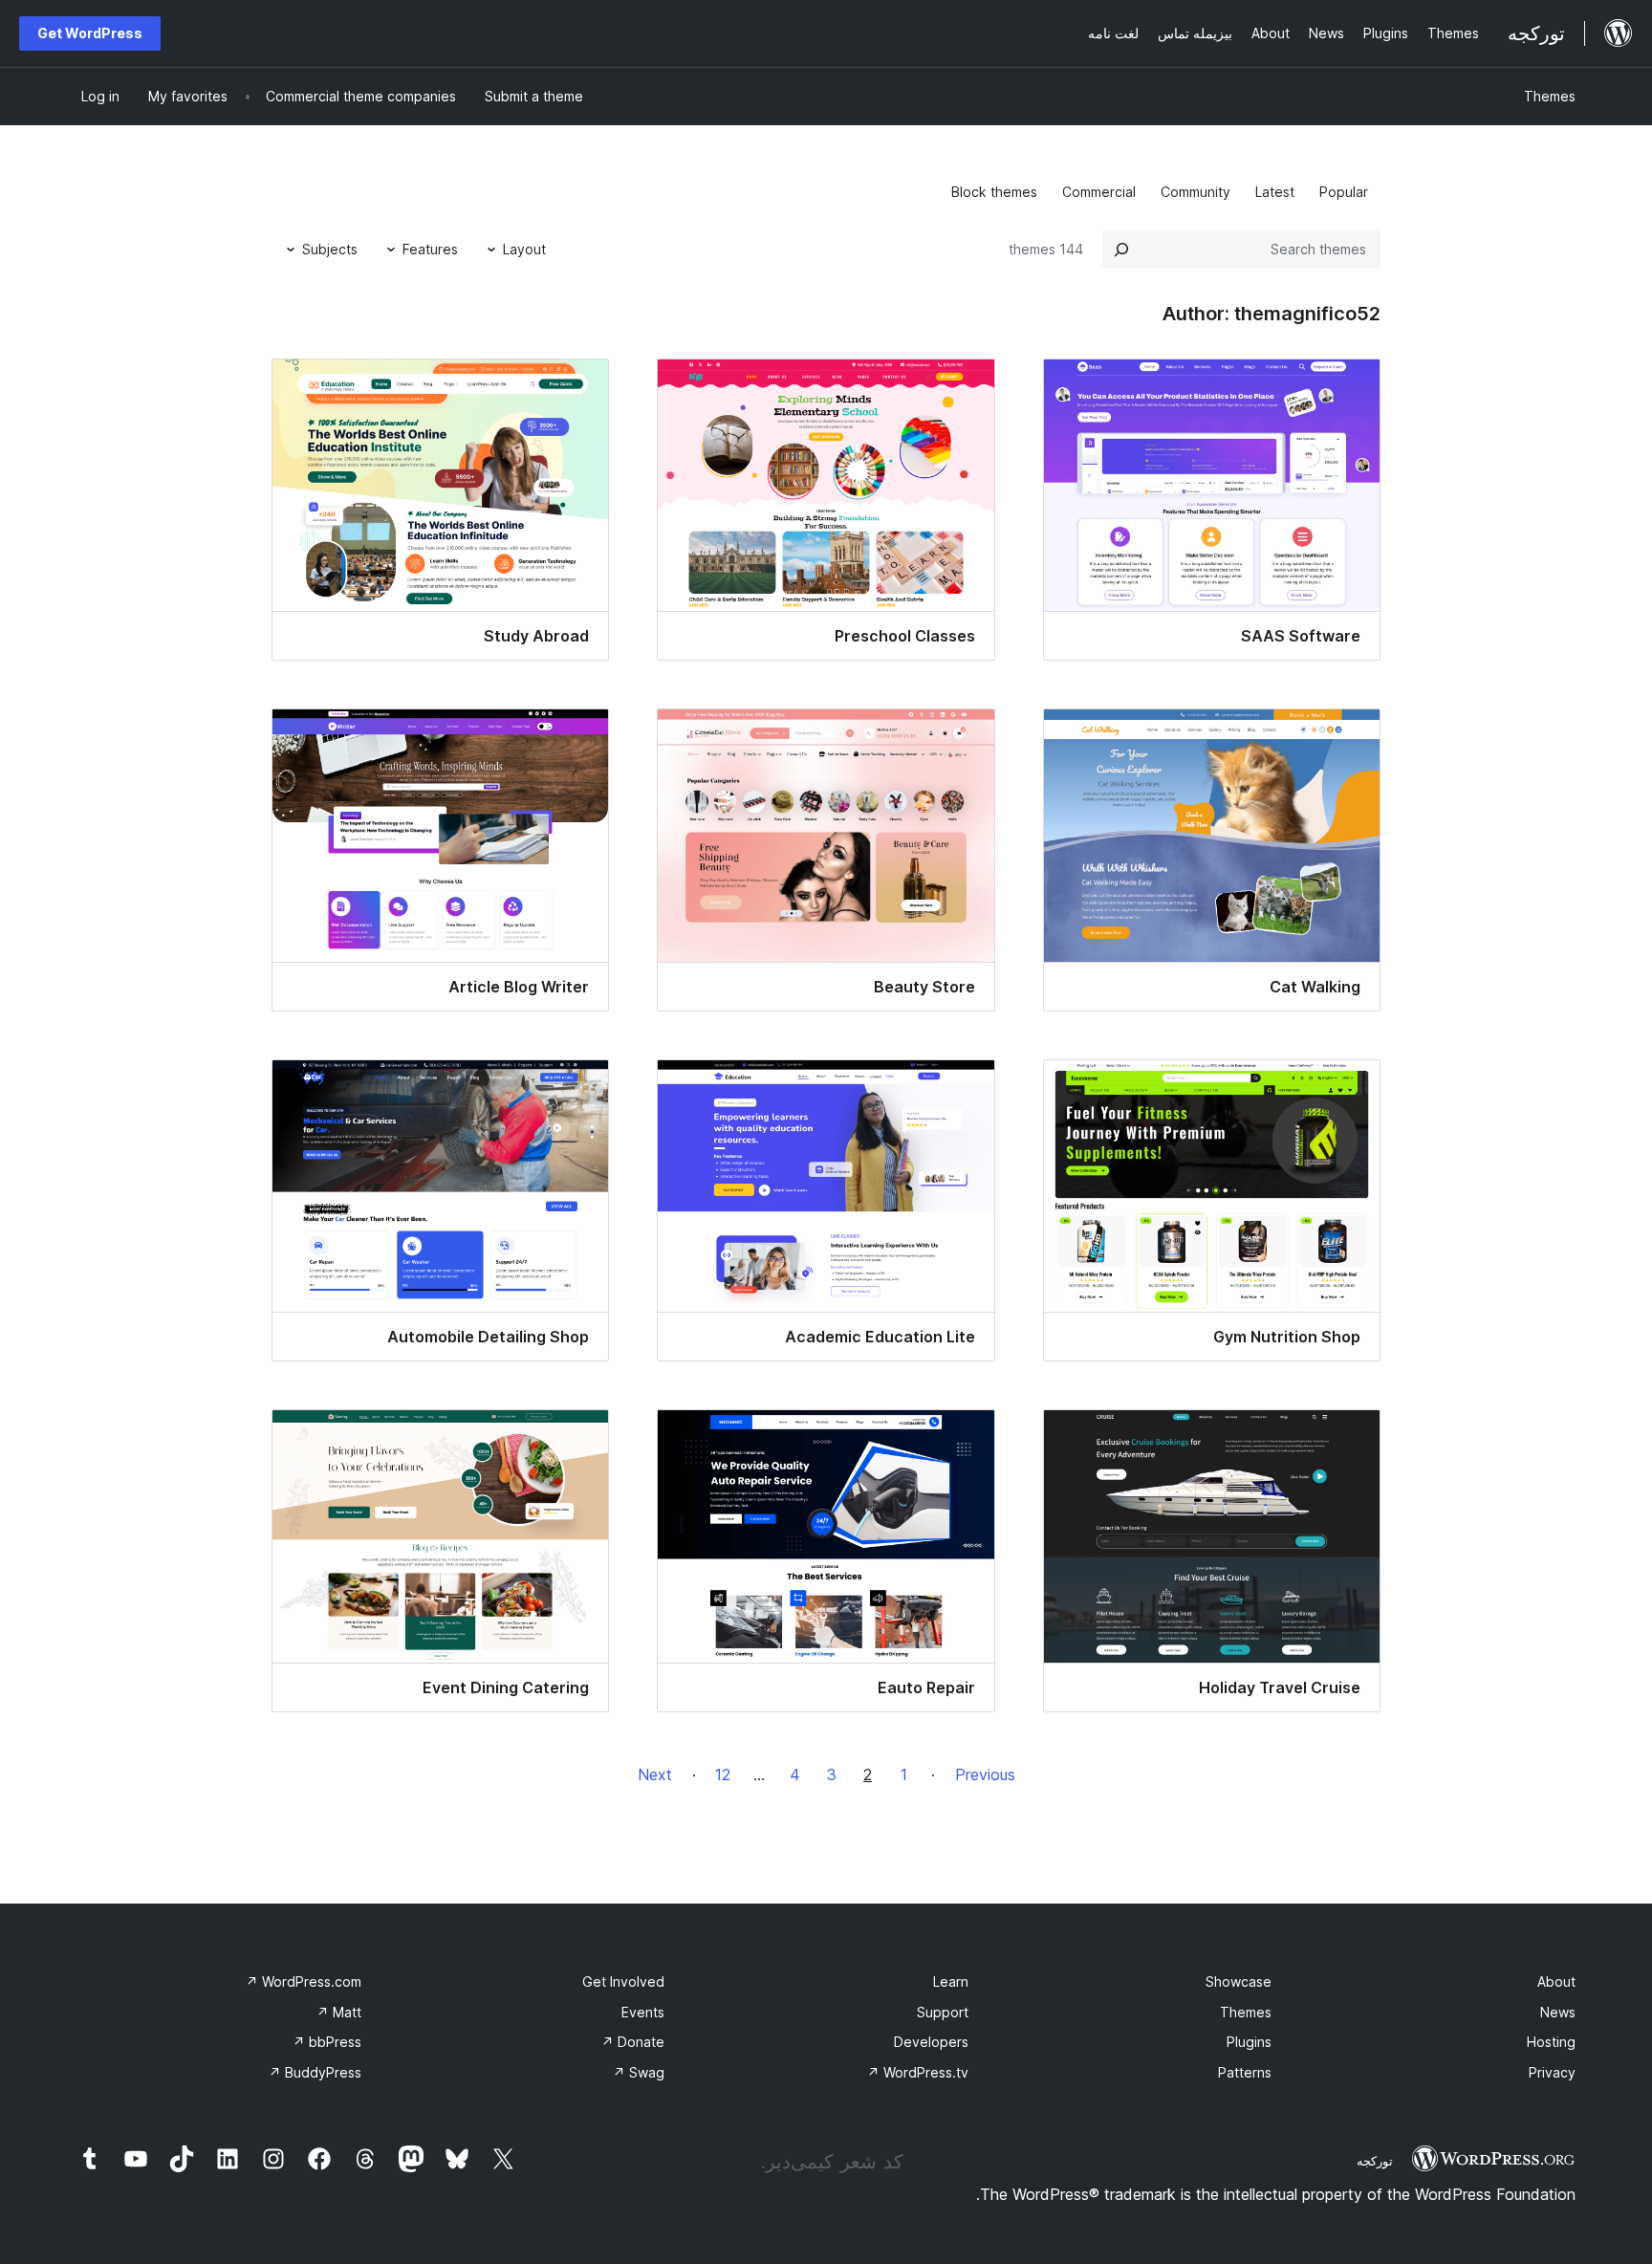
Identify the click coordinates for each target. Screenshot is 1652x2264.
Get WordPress (90, 33)
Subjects (330, 249)
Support (943, 2012)
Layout (524, 249)
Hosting (1551, 2042)
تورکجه (1375, 2161)
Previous (985, 1774)
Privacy (1552, 2072)
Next (655, 1774)
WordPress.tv (918, 2072)
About (1556, 1981)
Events (643, 2012)
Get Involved (623, 1981)
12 (723, 1774)
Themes (1550, 96)
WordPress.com (304, 1981)
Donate (633, 2042)
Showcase (1239, 1981)
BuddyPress (315, 2072)
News (1558, 2012)
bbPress (327, 2042)
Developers (931, 2042)
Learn (951, 1981)
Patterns (1245, 2072)
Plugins (1249, 2042)
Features (430, 249)
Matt (339, 2012)
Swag (639, 2072)
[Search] (1121, 250)
